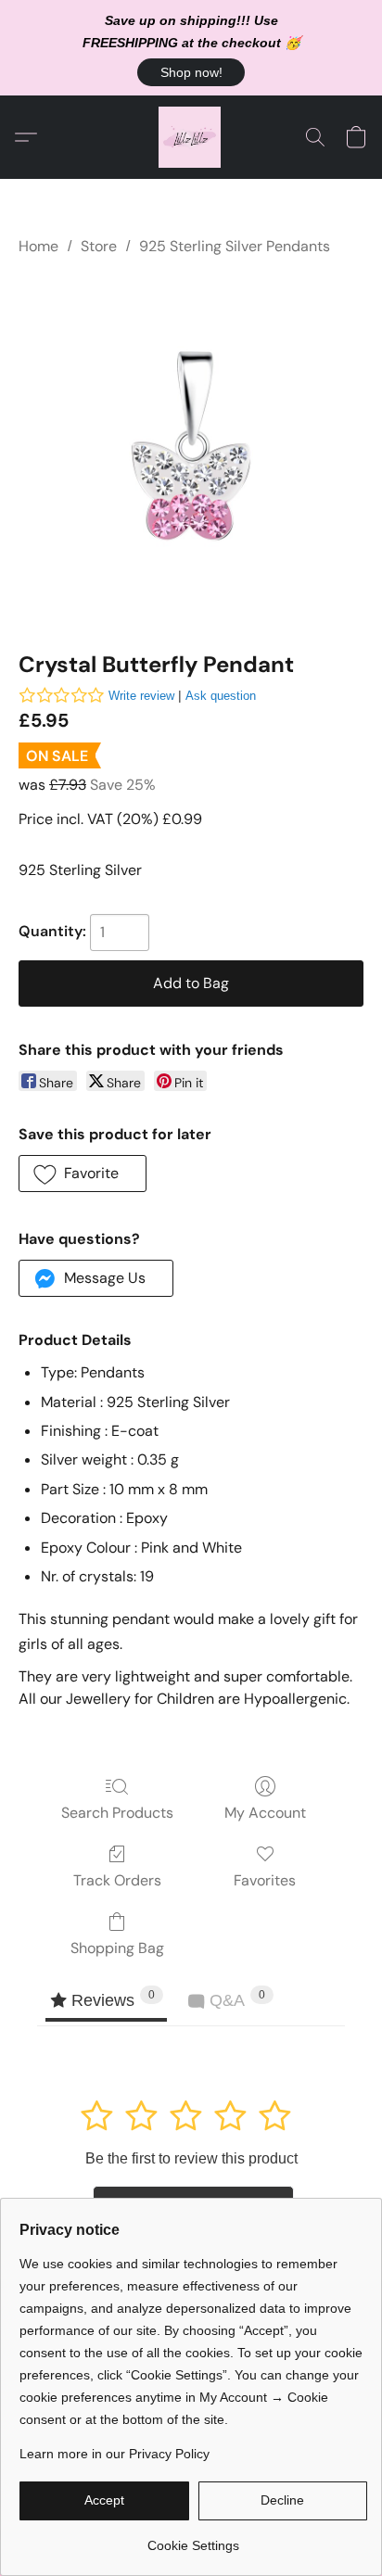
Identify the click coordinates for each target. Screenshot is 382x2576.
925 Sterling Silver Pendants (235, 246)
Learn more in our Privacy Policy (115, 2454)
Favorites (265, 1880)
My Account (265, 1813)
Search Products (117, 1813)
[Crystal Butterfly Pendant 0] (191, 450)
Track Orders (117, 1880)
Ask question (221, 696)
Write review (141, 696)
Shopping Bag (117, 1948)
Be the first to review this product (191, 2158)
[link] (193, 2538)
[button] (191, 72)
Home (38, 246)
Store (99, 246)
